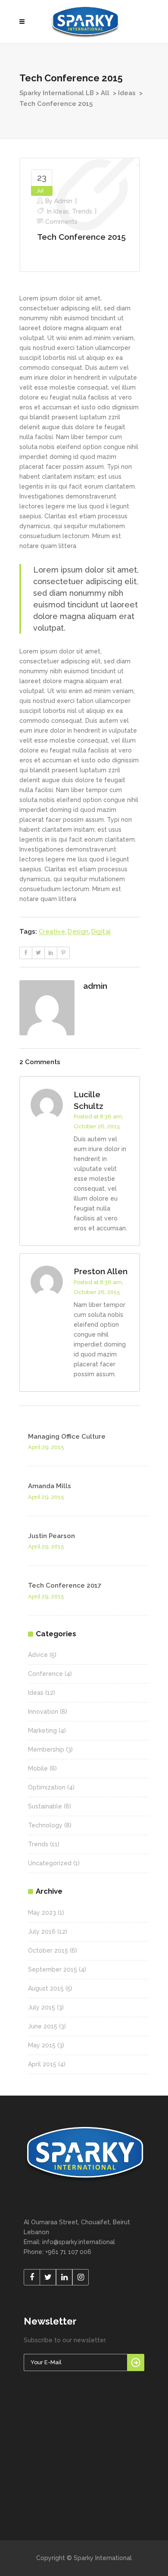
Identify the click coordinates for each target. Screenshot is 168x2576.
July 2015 (42, 2007)
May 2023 (42, 1913)
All (105, 93)
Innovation (43, 1712)
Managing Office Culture (67, 1437)
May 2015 (42, 2045)
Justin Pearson (51, 1536)
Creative (52, 932)
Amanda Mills (50, 1486)
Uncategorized (50, 1863)
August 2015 (46, 1988)
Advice (38, 1655)
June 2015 (43, 2026)
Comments (61, 222)
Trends (82, 211)
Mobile (38, 1768)
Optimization (47, 1787)
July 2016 (42, 1932)
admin (63, 201)
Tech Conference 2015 (81, 237)
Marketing (42, 1731)
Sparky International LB (57, 93)
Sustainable (45, 1806)
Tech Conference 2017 (65, 1585)
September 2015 (53, 1969)
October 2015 (48, 1951)
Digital (101, 932)
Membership (46, 1749)
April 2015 (42, 2064)
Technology (45, 1825)
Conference (45, 1674)
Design (78, 932)
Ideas (127, 93)
